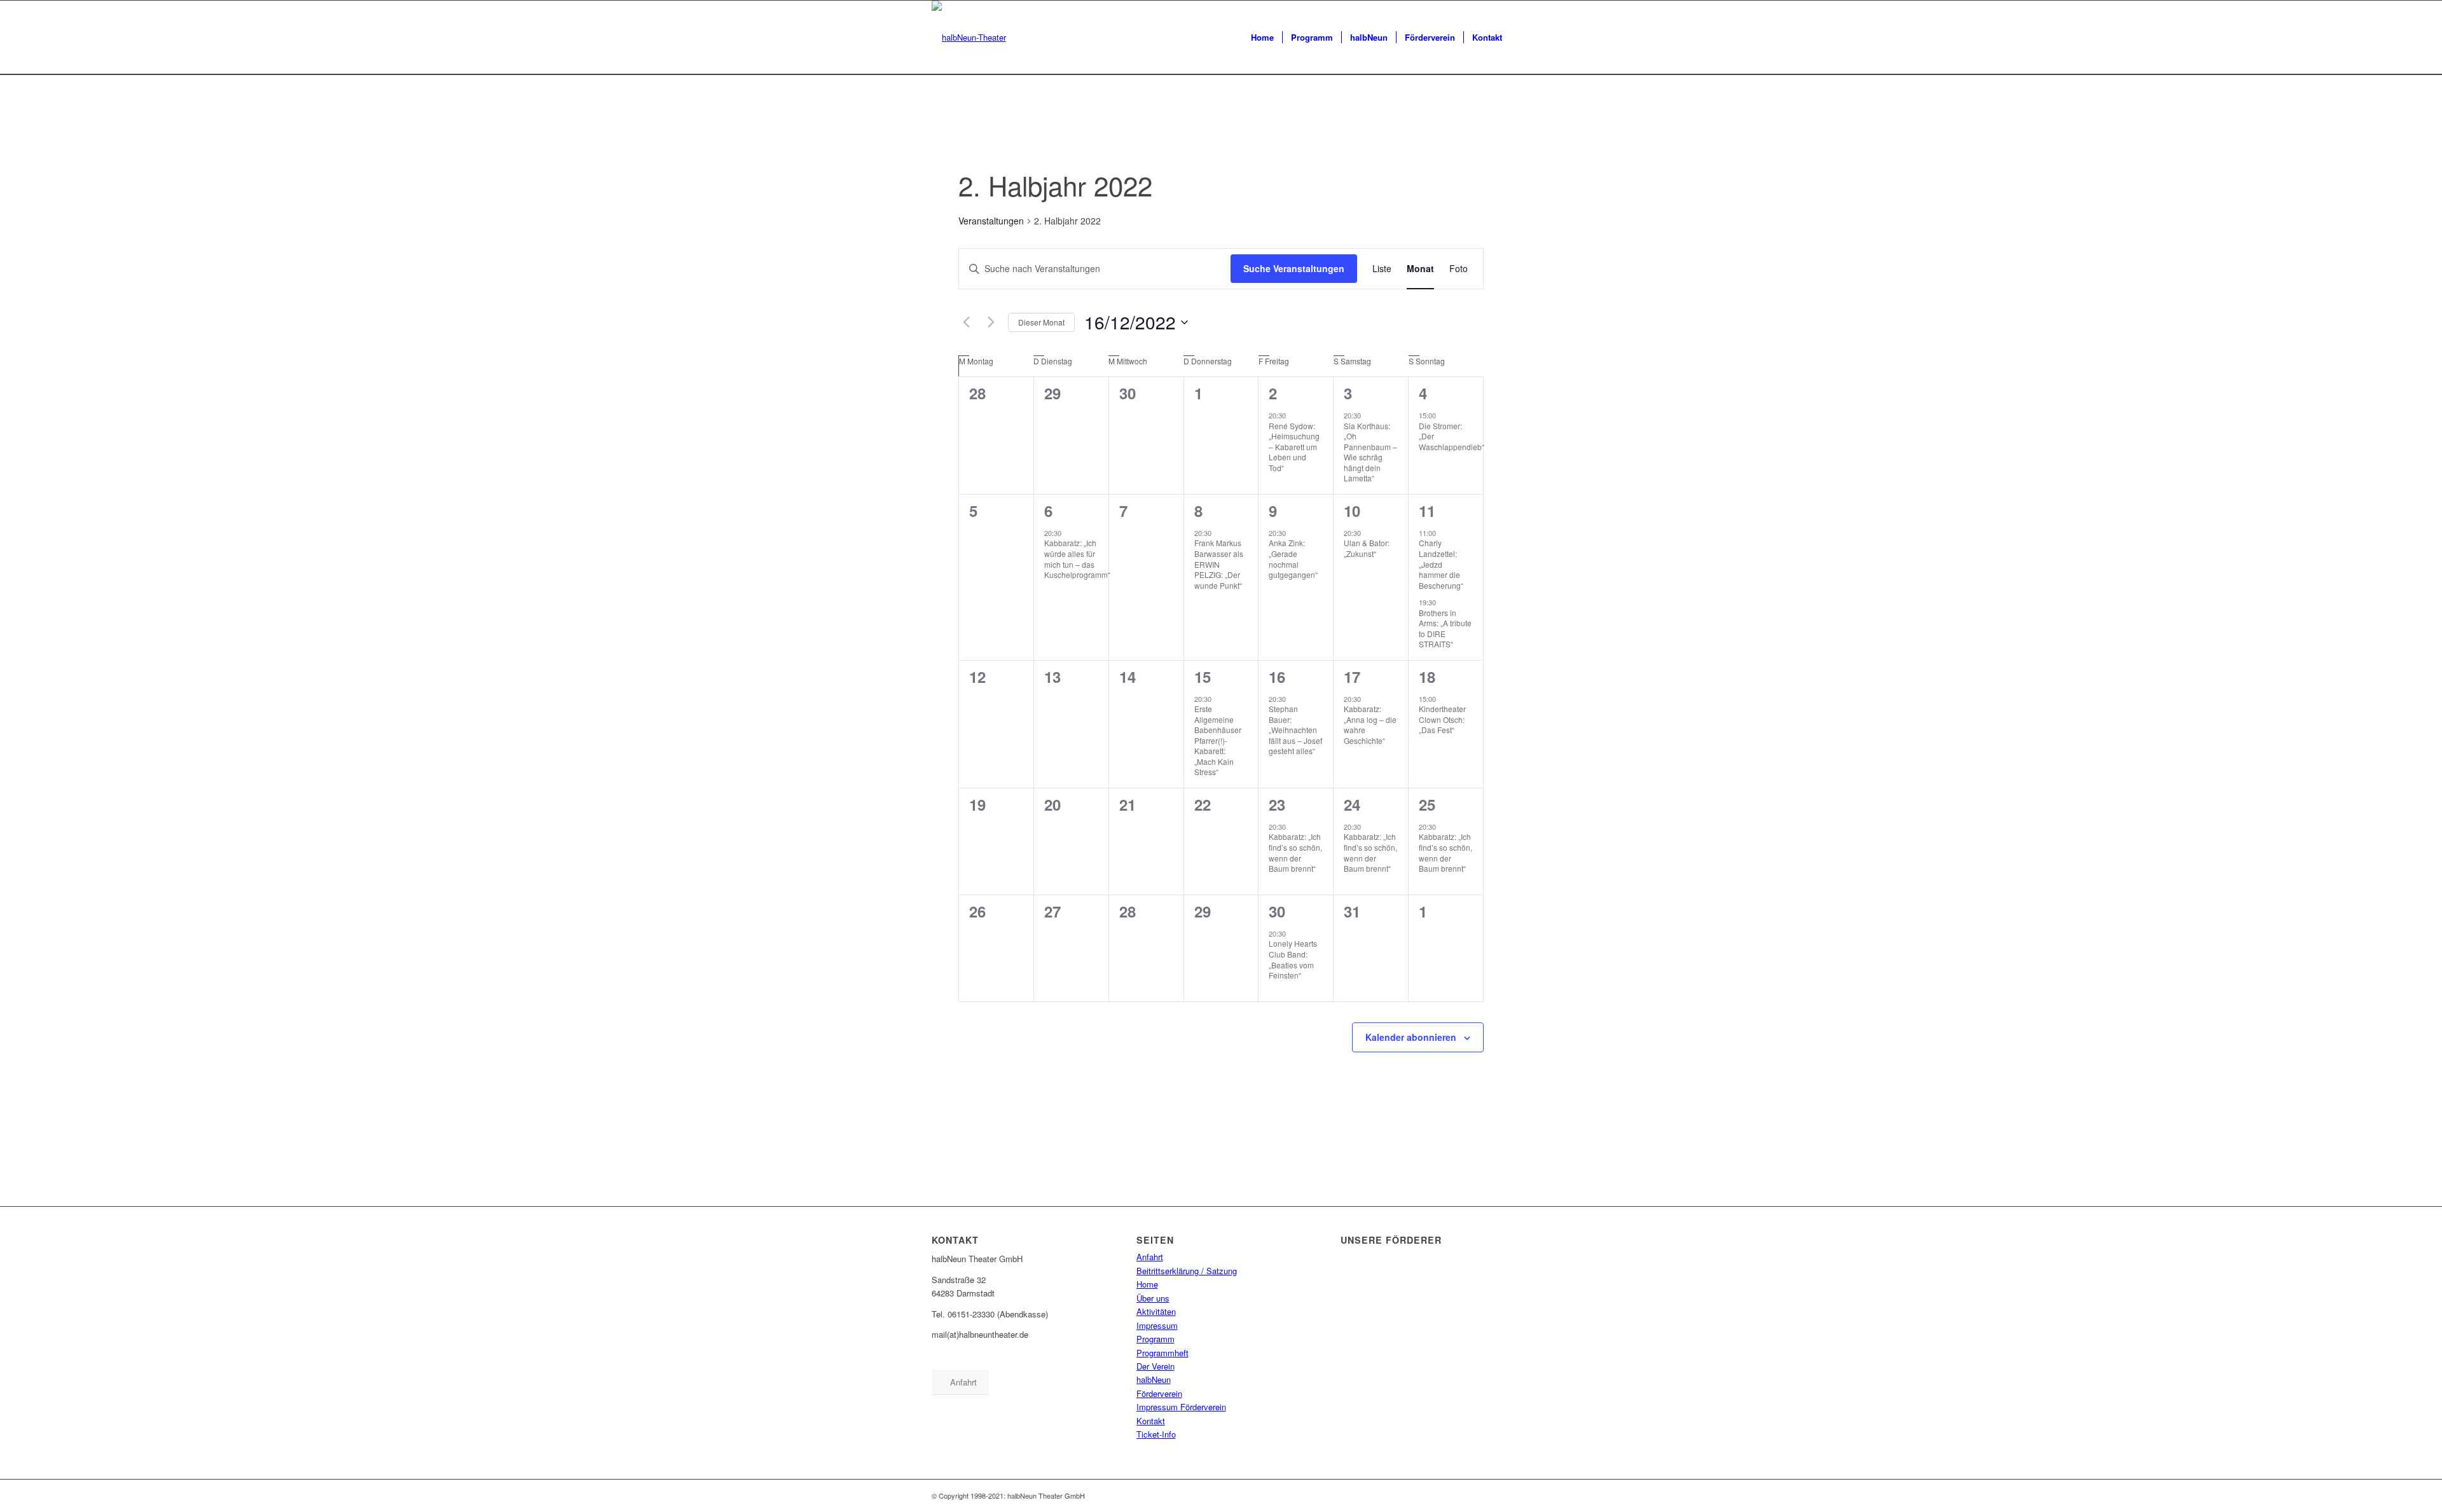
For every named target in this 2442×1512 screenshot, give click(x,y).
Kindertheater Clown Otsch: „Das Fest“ (1442, 719)
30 (1277, 911)
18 (1427, 677)
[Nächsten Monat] (991, 322)
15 (1203, 677)
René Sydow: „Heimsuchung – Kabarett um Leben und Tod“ (1294, 447)
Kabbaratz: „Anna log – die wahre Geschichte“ (1370, 725)
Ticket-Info (1156, 1434)
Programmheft (1162, 1353)
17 (1352, 677)
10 (1352, 511)
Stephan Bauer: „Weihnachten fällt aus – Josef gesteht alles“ (1295, 730)
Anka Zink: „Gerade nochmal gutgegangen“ (1293, 559)
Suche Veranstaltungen (1294, 268)
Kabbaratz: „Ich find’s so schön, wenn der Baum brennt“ (1295, 852)
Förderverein (1159, 1393)
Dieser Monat (1041, 322)
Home (1147, 1284)
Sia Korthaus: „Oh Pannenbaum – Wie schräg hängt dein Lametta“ (1370, 452)
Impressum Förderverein (1181, 1407)
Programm (1155, 1339)
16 (1277, 677)
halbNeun (1154, 1379)
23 (1277, 804)
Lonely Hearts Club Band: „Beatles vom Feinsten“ (1293, 959)
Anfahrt (1150, 1257)
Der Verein (1155, 1366)
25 (1427, 804)
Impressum (1157, 1325)
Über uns (1153, 1298)
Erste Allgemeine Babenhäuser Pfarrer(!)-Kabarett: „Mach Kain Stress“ (1218, 740)
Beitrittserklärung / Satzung (1187, 1271)
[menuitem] (1262, 38)
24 (1352, 804)
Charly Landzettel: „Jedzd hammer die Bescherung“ (1441, 564)
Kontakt (1151, 1421)
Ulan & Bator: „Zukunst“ (1367, 548)
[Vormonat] (966, 322)
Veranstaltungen (991, 221)
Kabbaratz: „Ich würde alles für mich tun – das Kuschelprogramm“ (1077, 559)
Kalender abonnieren (1411, 1037)
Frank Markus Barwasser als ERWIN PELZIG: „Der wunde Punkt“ (1219, 564)
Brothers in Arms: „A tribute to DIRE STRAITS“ (1445, 629)
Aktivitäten (1156, 1311)
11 (1427, 511)
